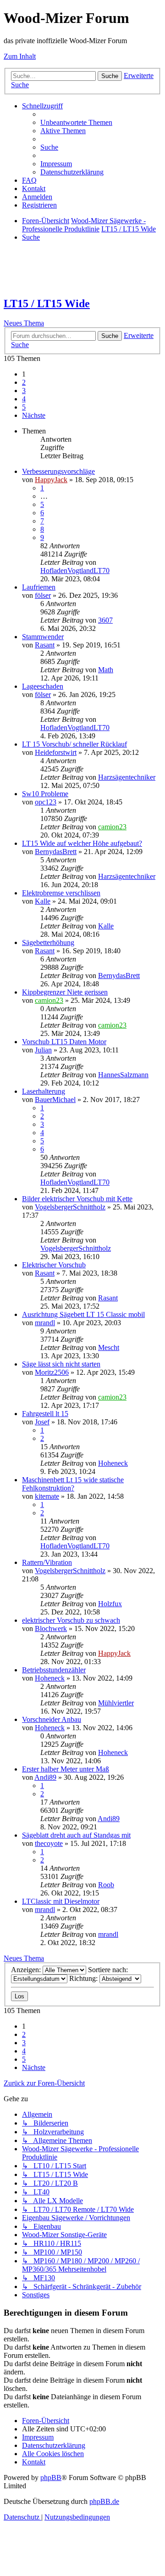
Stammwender (43, 637)
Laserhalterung (44, 1091)
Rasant (45, 645)
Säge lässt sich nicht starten (61, 1364)
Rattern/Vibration (47, 1562)
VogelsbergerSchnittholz (70, 1207)
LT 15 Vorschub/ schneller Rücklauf (74, 744)
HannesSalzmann (123, 1075)
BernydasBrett (56, 852)
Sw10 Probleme (45, 794)
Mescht (109, 1347)
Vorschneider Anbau (52, 1719)
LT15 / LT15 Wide (47, 304)
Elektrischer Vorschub (54, 1265)
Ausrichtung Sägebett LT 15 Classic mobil (83, 1314)
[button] (34, 415)
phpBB (51, 2478)
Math (106, 670)
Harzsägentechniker (127, 777)
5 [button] (24, 407)
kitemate (47, 1496)
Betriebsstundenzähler (54, 1670)
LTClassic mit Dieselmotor (61, 1901)
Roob (106, 1885)
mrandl (45, 1323)
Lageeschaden (43, 686)
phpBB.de (104, 2501)
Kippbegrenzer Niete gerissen (65, 992)
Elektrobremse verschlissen (61, 893)
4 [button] (24, 399)
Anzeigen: (27, 1970)
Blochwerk (51, 1628)
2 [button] (24, 382)
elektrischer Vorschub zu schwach (71, 1620)
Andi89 (45, 1777)
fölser (43, 595)
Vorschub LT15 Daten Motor (64, 1042)
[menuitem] (76, 122)
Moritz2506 (52, 1372)
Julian (43, 1050)
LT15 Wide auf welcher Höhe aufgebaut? (82, 843)
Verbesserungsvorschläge (58, 471)
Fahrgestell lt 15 (45, 1414)
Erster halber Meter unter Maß (66, 1769)
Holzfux (110, 1604)
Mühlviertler (116, 1703)
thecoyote (49, 1843)
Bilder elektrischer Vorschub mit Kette (77, 1199)
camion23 (112, 827)
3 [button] (24, 391)
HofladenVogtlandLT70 (75, 571)
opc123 (46, 802)
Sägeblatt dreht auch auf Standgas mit (76, 1835)
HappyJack (51, 480)
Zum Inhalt (20, 56)
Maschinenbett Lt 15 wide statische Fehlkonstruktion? (73, 1484)
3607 (105, 620)
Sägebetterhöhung (48, 942)
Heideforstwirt (56, 752)
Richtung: (84, 1978)
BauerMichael (55, 1100)
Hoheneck (113, 1463)
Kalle (43, 901)
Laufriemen (39, 587)
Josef (42, 1422)
